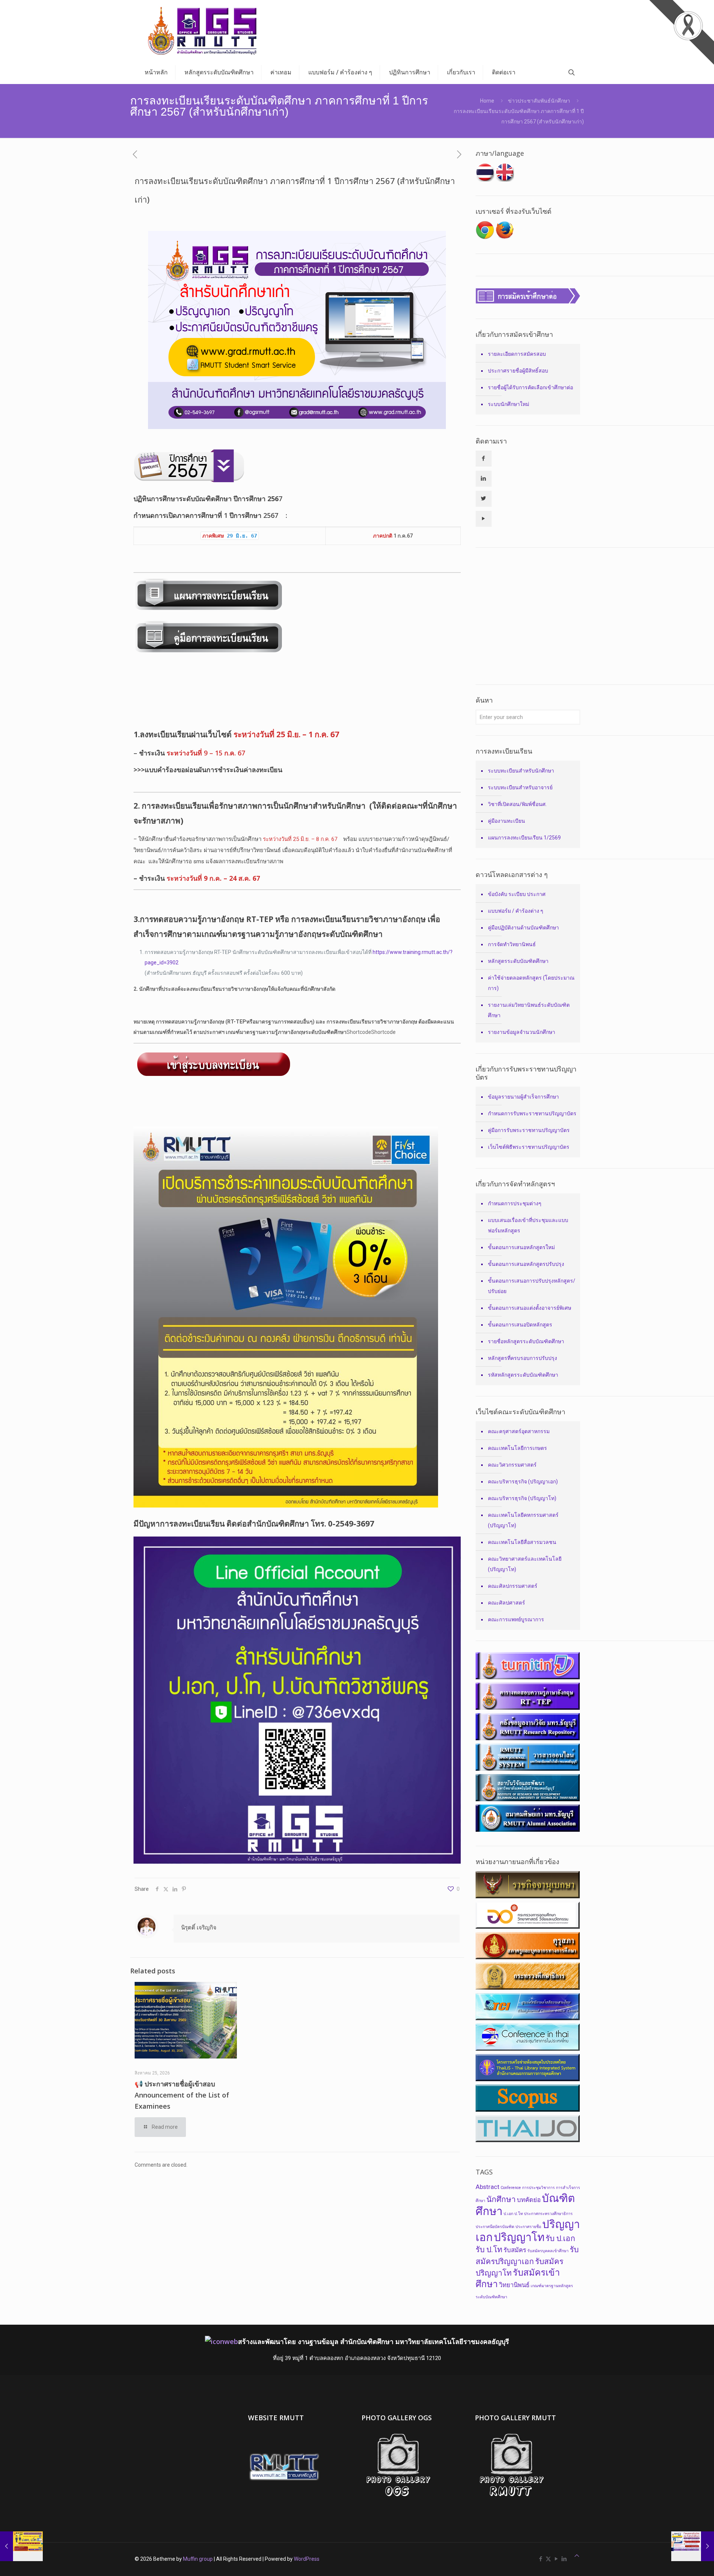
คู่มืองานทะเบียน (506, 821)
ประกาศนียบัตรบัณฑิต (495, 2227)
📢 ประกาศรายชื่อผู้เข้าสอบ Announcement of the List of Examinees (182, 2095)
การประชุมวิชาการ (538, 2188)
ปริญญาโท (519, 2237)
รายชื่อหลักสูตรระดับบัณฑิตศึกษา (526, 1341)
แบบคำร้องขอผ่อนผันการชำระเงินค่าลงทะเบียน (213, 770)
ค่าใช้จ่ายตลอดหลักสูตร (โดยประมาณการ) (531, 983)
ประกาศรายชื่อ (528, 2227)
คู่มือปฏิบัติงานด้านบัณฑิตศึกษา (523, 928)
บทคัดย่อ (529, 2200)
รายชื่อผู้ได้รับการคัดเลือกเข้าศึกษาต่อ (530, 387)
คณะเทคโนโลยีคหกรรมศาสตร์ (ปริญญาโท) (523, 1520)
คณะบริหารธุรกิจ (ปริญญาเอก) (523, 1482)
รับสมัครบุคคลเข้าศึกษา (548, 2251)
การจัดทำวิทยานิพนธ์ (512, 944)
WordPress (307, 2559)
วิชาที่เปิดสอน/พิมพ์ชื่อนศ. (517, 804)
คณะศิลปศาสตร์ (506, 1603)
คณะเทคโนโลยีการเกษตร (517, 1448)
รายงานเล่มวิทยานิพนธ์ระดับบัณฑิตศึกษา (529, 1010)
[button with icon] (484, 459)
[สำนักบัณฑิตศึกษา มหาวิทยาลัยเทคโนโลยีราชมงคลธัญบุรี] (203, 31)
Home (487, 101)
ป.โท (519, 2214)
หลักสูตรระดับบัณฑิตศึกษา (518, 961)
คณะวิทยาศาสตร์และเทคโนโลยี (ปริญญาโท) (525, 1564)
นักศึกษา (501, 2199)
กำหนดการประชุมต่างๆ (515, 1203)
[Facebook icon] (541, 2559)
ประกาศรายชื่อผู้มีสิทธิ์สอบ (518, 371)
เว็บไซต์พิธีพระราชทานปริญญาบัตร (529, 1147)
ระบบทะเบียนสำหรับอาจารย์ (520, 787)
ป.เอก (508, 2214)
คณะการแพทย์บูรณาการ (516, 1619)
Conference (511, 2188)
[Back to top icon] (577, 2556)
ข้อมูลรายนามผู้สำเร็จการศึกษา (523, 1097)
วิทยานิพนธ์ (514, 2285)
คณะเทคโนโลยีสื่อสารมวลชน (522, 1542)
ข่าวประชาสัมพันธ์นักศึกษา (539, 101)
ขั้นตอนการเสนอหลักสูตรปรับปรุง (526, 1264)
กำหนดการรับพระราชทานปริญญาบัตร (532, 1113)
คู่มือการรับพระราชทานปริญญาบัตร (529, 1130)
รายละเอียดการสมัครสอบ (517, 354)
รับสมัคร (515, 2250)
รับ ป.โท (489, 2250)
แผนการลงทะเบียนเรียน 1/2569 (524, 838)
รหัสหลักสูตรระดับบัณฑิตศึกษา (523, 1375)
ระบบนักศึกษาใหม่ (509, 404)
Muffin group (198, 2559)
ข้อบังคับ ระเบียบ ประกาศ (517, 894)
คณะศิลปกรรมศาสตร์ (513, 1586)
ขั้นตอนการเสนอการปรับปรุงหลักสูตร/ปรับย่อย (532, 1286)
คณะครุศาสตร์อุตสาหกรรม (519, 1431)
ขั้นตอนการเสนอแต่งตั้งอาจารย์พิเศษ (530, 1308)
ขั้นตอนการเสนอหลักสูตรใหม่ (521, 1247)
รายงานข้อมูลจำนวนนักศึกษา (522, 1032)
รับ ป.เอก (560, 2238)
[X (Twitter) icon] (548, 2559)
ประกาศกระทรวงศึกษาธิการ (548, 2214)
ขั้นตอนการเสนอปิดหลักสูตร (520, 1325)
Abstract (488, 2187)
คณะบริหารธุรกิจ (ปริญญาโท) (522, 1498)
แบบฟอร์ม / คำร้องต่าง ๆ (516, 911)
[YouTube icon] (556, 2559)
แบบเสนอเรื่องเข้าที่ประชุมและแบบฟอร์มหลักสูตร (528, 1225)
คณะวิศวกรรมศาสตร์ (512, 1465)
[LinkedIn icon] (564, 2559)
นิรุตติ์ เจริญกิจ (199, 1928)
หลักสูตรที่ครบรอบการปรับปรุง (522, 1358)
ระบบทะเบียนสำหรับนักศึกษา (521, 771)
